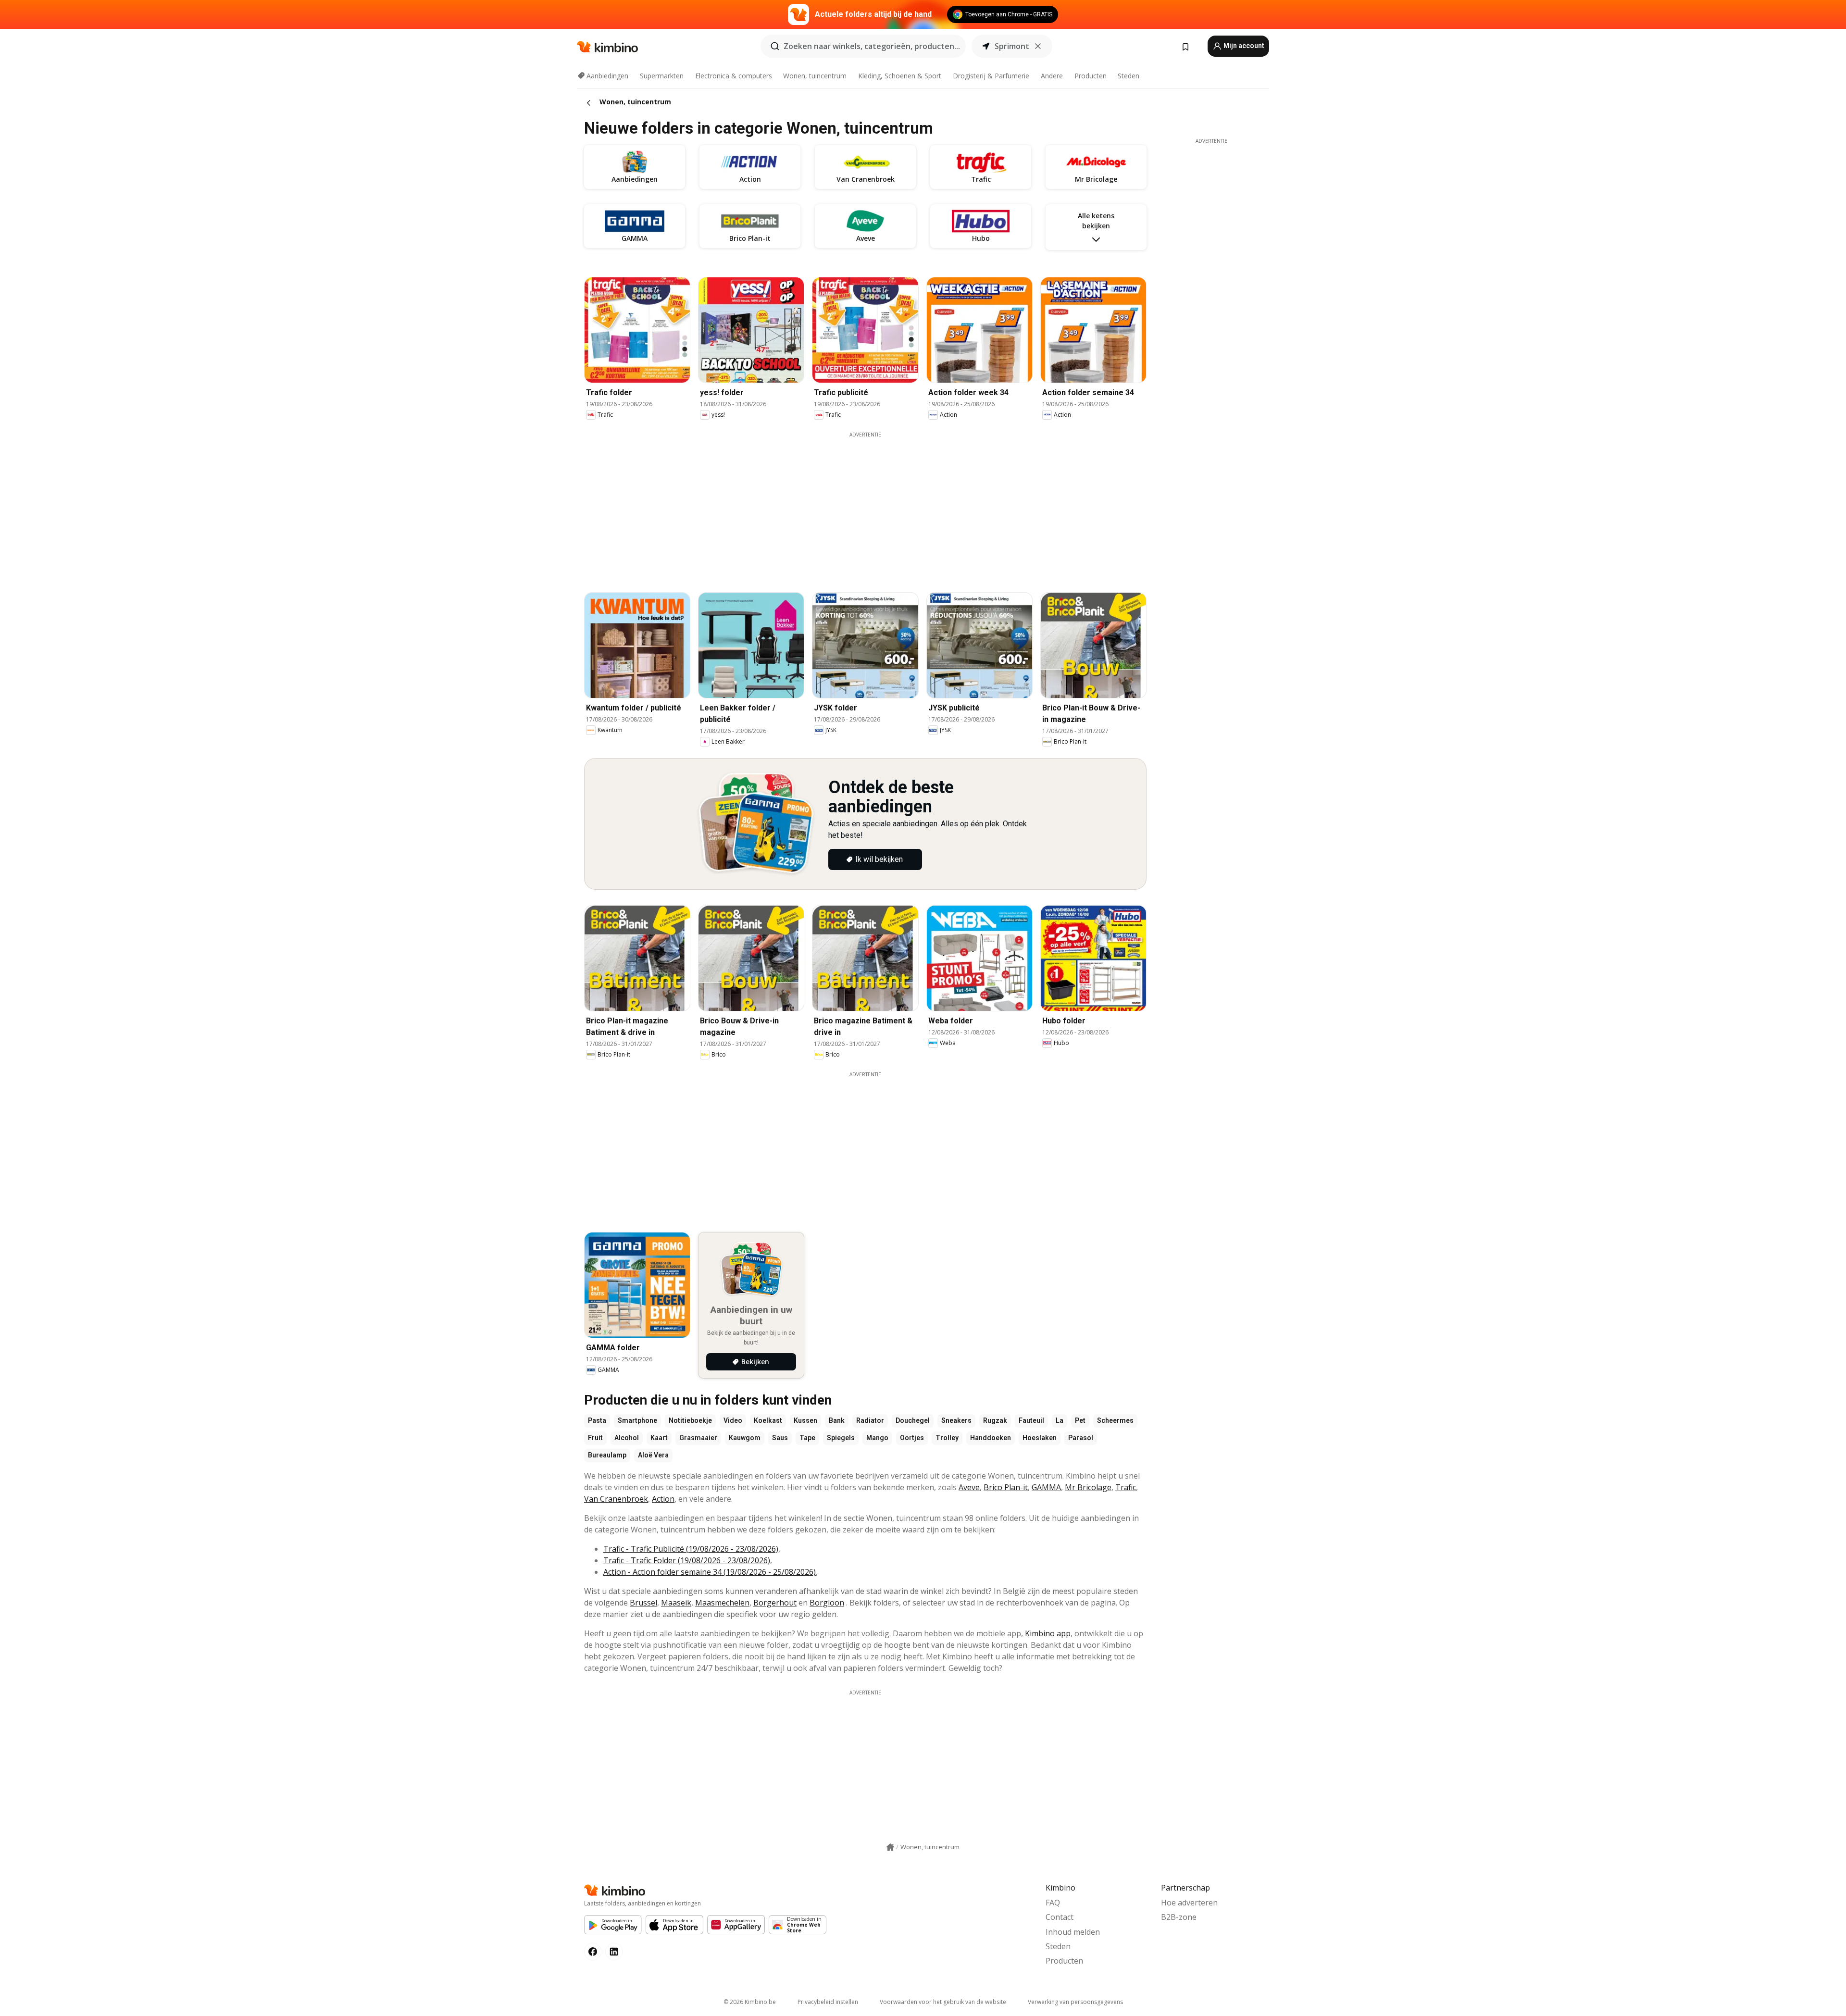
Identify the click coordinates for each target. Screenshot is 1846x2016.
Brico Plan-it (1006, 1487)
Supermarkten (662, 76)
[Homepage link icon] (890, 1847)
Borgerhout (775, 1603)
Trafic (1126, 1487)
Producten (1091, 76)
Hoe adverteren (1189, 1903)
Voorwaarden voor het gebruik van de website (943, 2002)
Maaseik (676, 1603)
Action (663, 1499)
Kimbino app (1048, 1633)
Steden (1129, 76)
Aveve (969, 1487)
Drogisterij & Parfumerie (991, 76)
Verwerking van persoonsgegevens (1075, 2002)
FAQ (1053, 1903)
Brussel (643, 1603)
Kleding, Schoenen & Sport (900, 76)
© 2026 (750, 2002)
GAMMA (1046, 1487)
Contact (1060, 1917)
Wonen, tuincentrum (815, 76)
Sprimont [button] (1012, 46)
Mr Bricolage (1088, 1487)
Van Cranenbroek (616, 1499)
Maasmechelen (722, 1603)
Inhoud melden (1073, 1932)
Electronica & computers (734, 76)
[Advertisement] (865, 506)
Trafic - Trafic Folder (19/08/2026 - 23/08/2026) (687, 1560)
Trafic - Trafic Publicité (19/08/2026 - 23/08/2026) (691, 1549)
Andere (1052, 76)
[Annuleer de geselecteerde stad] (1038, 46)
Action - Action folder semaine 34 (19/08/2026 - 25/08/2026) (710, 1572)
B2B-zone (1179, 1917)
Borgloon (827, 1603)
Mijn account (1243, 46)
